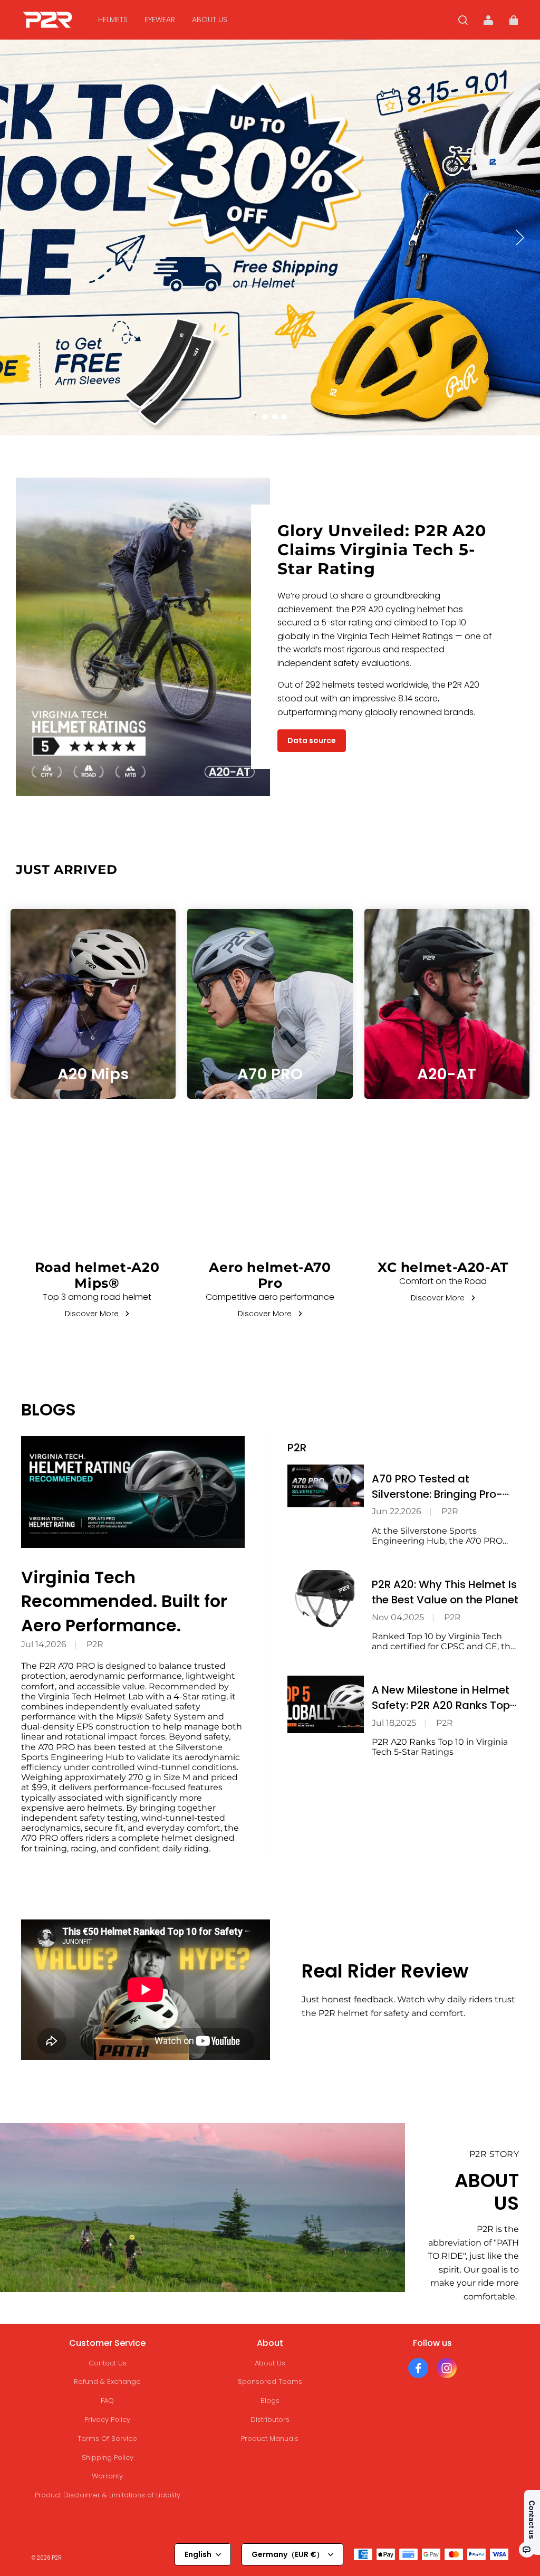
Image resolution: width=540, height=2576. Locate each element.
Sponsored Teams (270, 2382)
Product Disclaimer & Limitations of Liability (108, 2495)
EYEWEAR (160, 20)
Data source (312, 740)
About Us (270, 2363)
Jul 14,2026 (44, 1644)
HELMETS (113, 20)
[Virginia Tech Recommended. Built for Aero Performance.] (133, 1492)
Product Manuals (270, 2439)
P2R (95, 1644)
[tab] (256, 417)
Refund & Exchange (107, 2382)
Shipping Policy (108, 2458)
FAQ (107, 2401)
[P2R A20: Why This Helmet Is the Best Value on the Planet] (326, 1599)
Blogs (270, 2401)
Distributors (270, 2420)
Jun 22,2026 (397, 1511)
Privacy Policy (107, 2420)
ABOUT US (210, 20)
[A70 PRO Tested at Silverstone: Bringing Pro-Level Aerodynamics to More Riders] (326, 1486)
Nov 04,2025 (398, 1617)
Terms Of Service (107, 2439)
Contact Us (108, 2363)
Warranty (107, 2476)
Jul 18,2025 (394, 1723)
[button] (463, 20)
